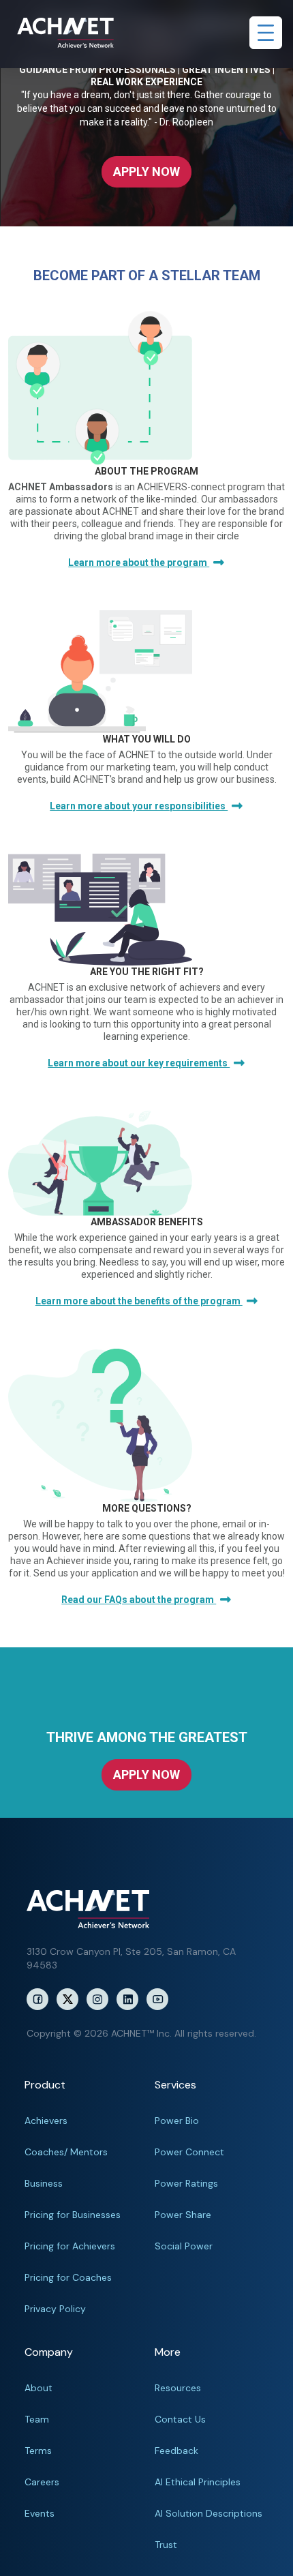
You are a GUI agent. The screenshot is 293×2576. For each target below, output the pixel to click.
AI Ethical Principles (198, 2482)
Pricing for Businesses (73, 2215)
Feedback (176, 2451)
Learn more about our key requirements (139, 1063)
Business (44, 2183)
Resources (178, 2388)
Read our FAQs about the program (139, 1600)
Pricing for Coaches (68, 2277)
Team (37, 2419)
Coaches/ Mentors (66, 2152)
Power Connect (189, 2152)
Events (40, 2513)
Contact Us (180, 2419)
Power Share (183, 2215)
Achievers (46, 2121)
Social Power (184, 2246)
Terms (38, 2451)
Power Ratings (186, 2183)
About (38, 2388)
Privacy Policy (55, 2309)
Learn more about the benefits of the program (139, 1301)
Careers (42, 2482)
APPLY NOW (146, 171)
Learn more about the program (139, 563)
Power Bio (177, 2121)
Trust (166, 2545)
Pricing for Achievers (70, 2246)
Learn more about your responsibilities (139, 806)
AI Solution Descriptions (209, 2513)
